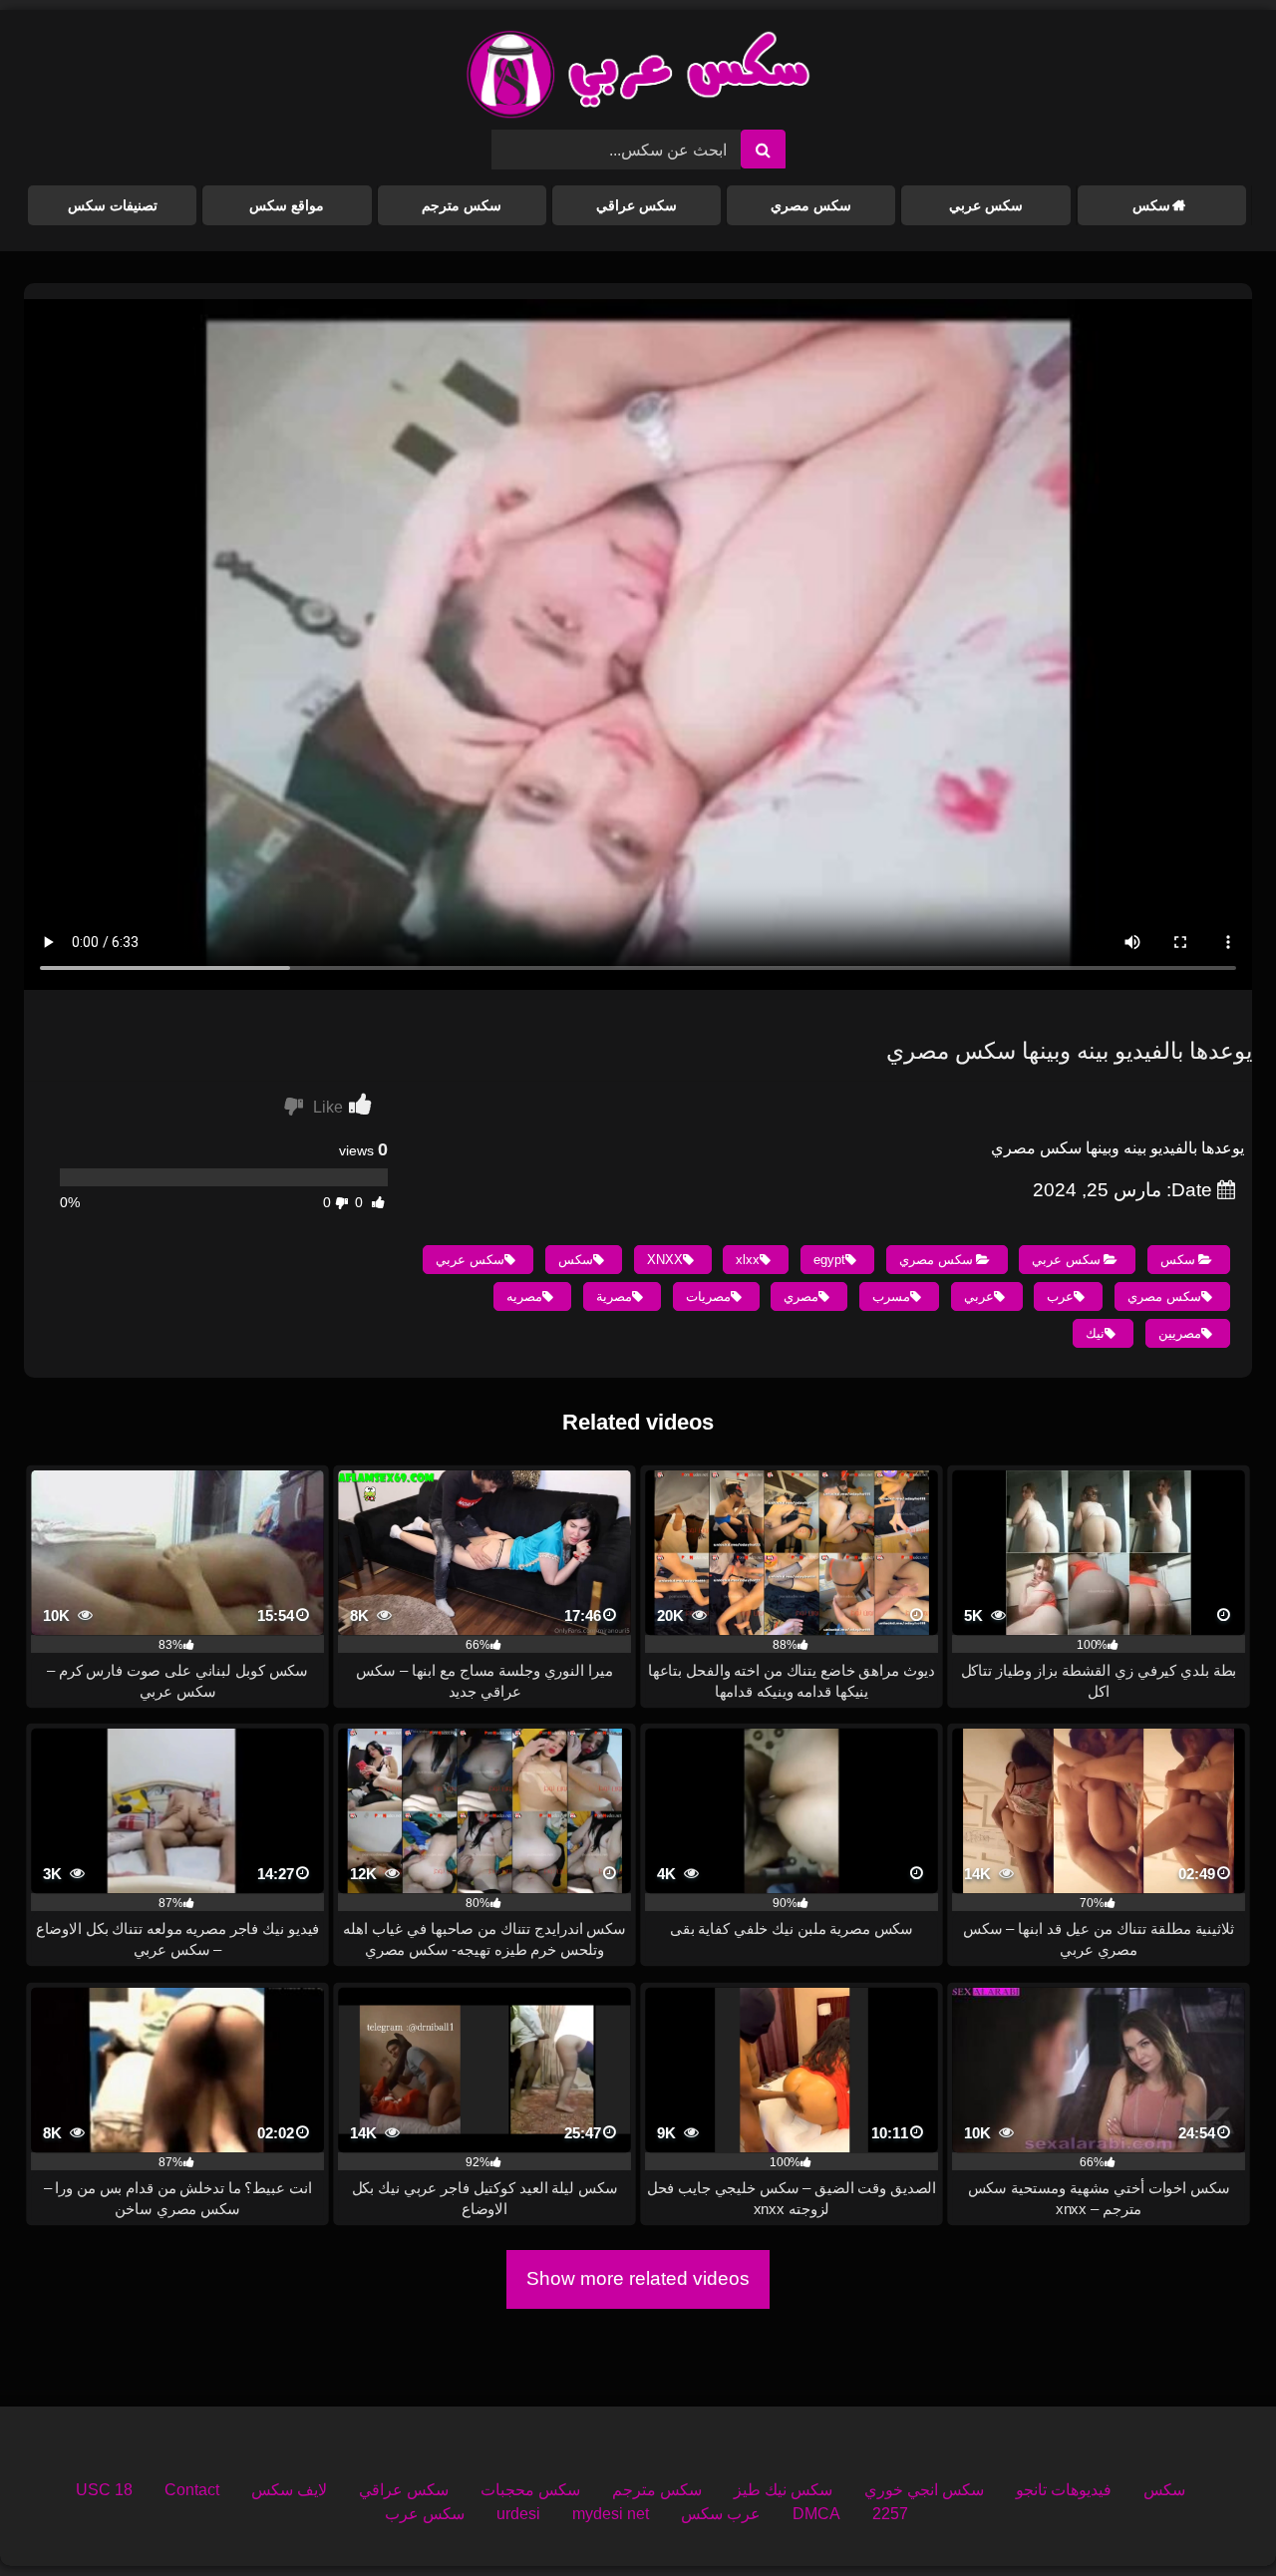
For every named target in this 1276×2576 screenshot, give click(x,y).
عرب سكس (721, 2514)
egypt (829, 1260)
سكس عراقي (637, 205)
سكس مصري (811, 205)
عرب (1060, 1296)
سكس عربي (986, 205)
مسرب (891, 1296)
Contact (192, 2490)
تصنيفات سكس (113, 205)
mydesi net (611, 2514)
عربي (979, 1296)
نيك (1095, 1333)
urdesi (518, 2514)
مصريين (1180, 1333)
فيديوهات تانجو (1064, 2490)
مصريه (524, 1296)
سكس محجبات (530, 2490)
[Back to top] (1214, 2517)
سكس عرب (425, 2514)
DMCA (816, 2514)
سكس (1151, 205)
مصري (801, 1296)
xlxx (748, 1260)
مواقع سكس (287, 205)
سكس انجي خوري (924, 2490)
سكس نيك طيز (783, 2490)
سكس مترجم (462, 205)
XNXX (665, 1260)
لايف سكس (289, 2490)
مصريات (708, 1296)
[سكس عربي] (638, 78)
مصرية (614, 1296)
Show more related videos (638, 2278)
